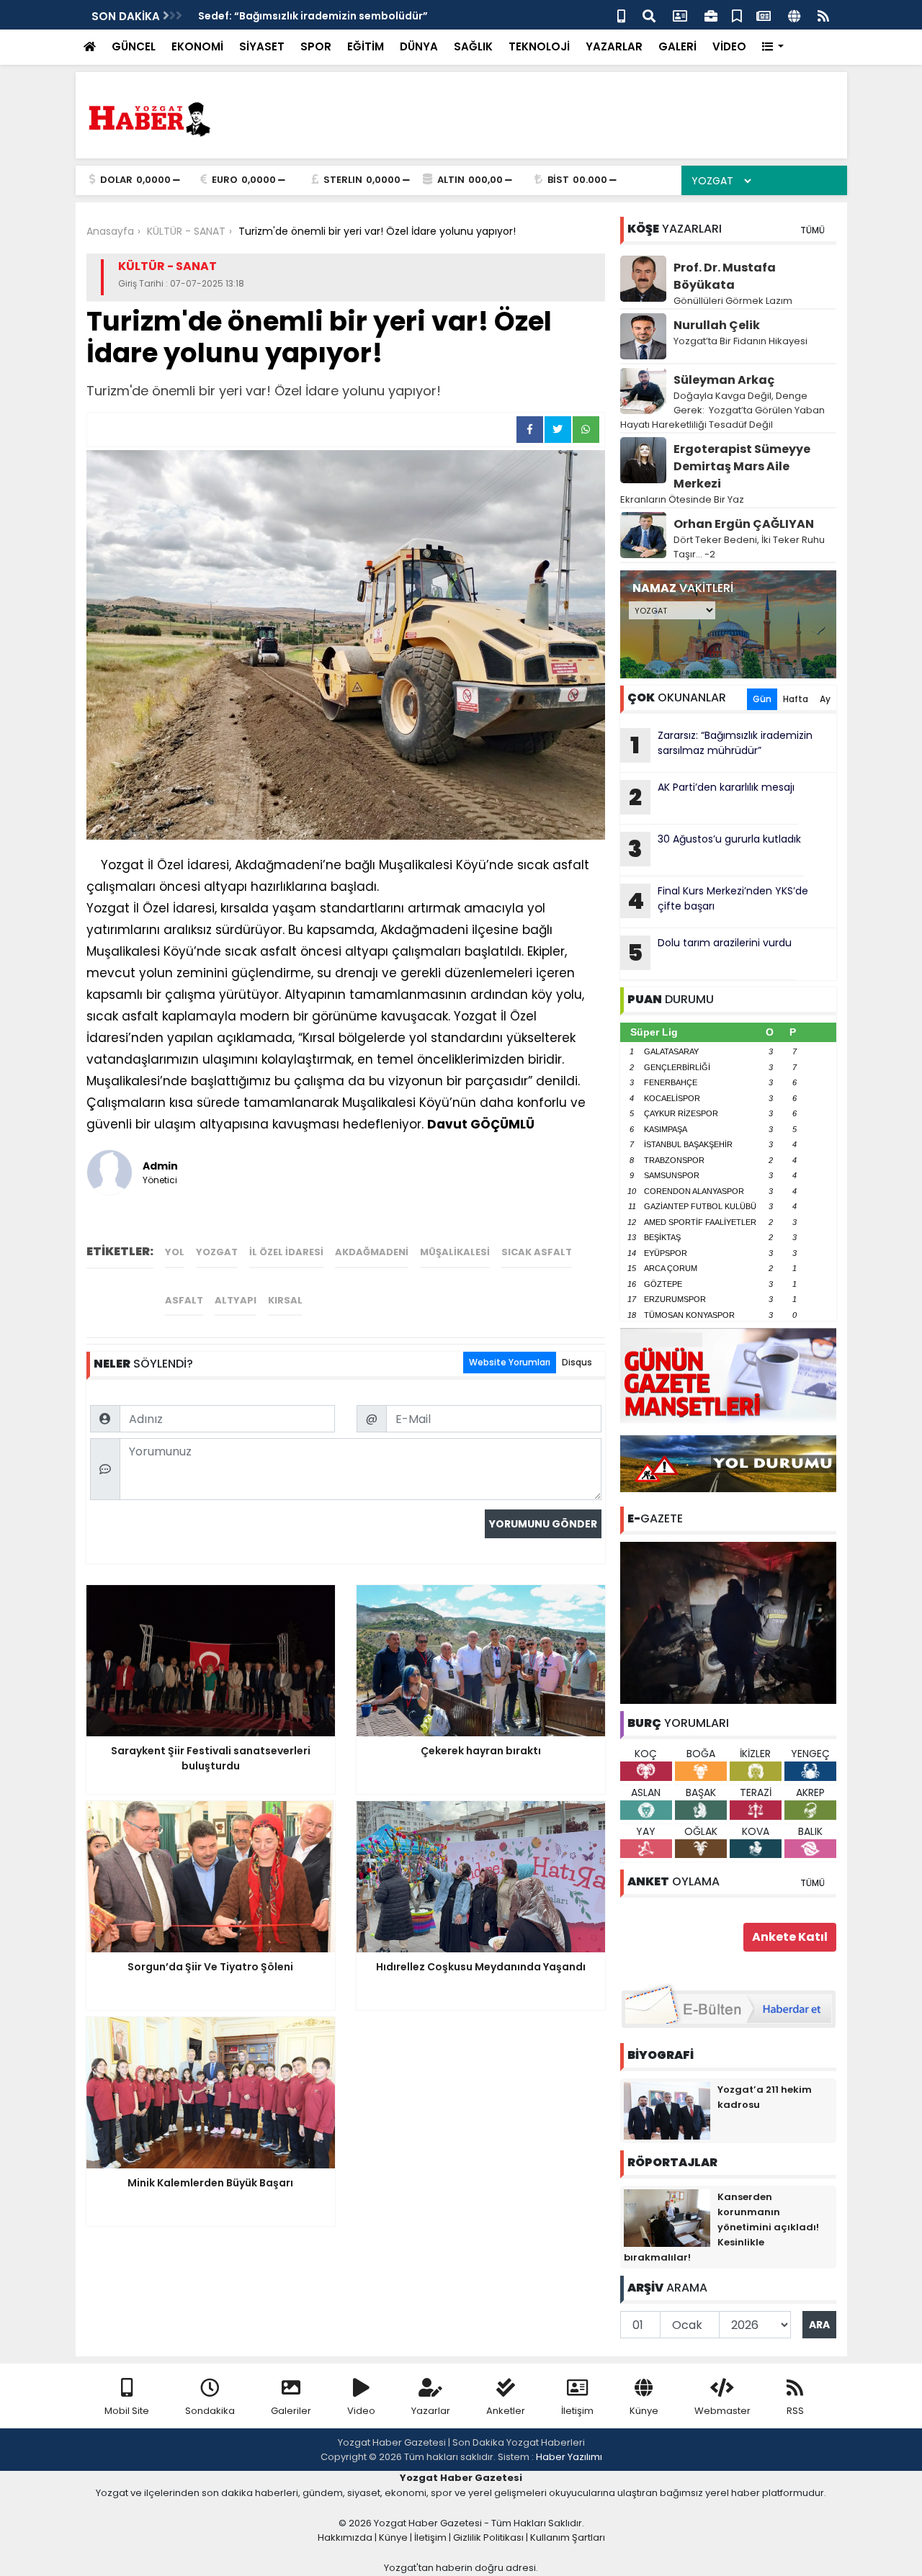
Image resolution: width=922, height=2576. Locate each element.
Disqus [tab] (577, 1362)
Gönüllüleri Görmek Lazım (734, 301)
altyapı (236, 1300)
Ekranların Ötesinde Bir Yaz (682, 499)
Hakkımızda (345, 2537)
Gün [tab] (762, 699)
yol (175, 1252)
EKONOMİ (197, 46)
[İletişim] (680, 15)
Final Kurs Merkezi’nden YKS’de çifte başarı (718, 900)
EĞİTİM (366, 46)
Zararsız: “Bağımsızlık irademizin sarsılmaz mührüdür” (721, 745)
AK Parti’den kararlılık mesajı (712, 796)
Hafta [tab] (796, 699)
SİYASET (262, 46)
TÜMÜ (813, 230)
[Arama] (649, 15)
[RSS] (823, 15)
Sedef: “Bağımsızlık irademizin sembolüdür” (313, 16)
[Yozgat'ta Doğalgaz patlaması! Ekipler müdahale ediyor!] (728, 1622)
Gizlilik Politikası (488, 2537)
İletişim (577, 2411)
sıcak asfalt (537, 1252)
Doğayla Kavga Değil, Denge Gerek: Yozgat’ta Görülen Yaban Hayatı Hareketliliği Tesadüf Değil (722, 410)
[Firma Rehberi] (711, 15)
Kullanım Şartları (568, 2537)
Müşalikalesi (455, 1252)
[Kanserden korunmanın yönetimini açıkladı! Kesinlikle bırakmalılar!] (667, 2217)
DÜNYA (419, 46)
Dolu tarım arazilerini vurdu (710, 952)
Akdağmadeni (372, 1252)
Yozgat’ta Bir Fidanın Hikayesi (740, 341)
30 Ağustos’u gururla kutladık (715, 848)
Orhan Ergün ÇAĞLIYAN (744, 524)
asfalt (184, 1300)
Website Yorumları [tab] (510, 1362)
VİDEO (729, 46)
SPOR (316, 46)
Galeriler (291, 2411)
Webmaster (722, 2411)
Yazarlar (431, 2411)
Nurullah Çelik (717, 325)
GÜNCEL (134, 46)
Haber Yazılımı (569, 2457)
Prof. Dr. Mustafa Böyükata (725, 276)
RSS (795, 2411)
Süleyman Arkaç (724, 380)
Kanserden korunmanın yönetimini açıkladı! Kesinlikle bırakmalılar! (721, 2227)
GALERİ (677, 46)
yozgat (217, 1252)
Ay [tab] (825, 699)
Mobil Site (127, 2411)
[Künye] (794, 15)
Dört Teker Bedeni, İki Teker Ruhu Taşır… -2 (749, 547)
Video (361, 2411)
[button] (773, 47)
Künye (644, 2411)
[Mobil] (621, 15)
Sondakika (210, 2411)
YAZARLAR (614, 46)
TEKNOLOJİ (539, 46)
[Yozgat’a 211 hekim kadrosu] (667, 2110)
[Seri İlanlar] (737, 15)
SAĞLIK (473, 46)
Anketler (506, 2411)
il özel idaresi (286, 1252)
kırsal (285, 1300)
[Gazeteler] (764, 15)
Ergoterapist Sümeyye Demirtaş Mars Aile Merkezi (742, 466)
